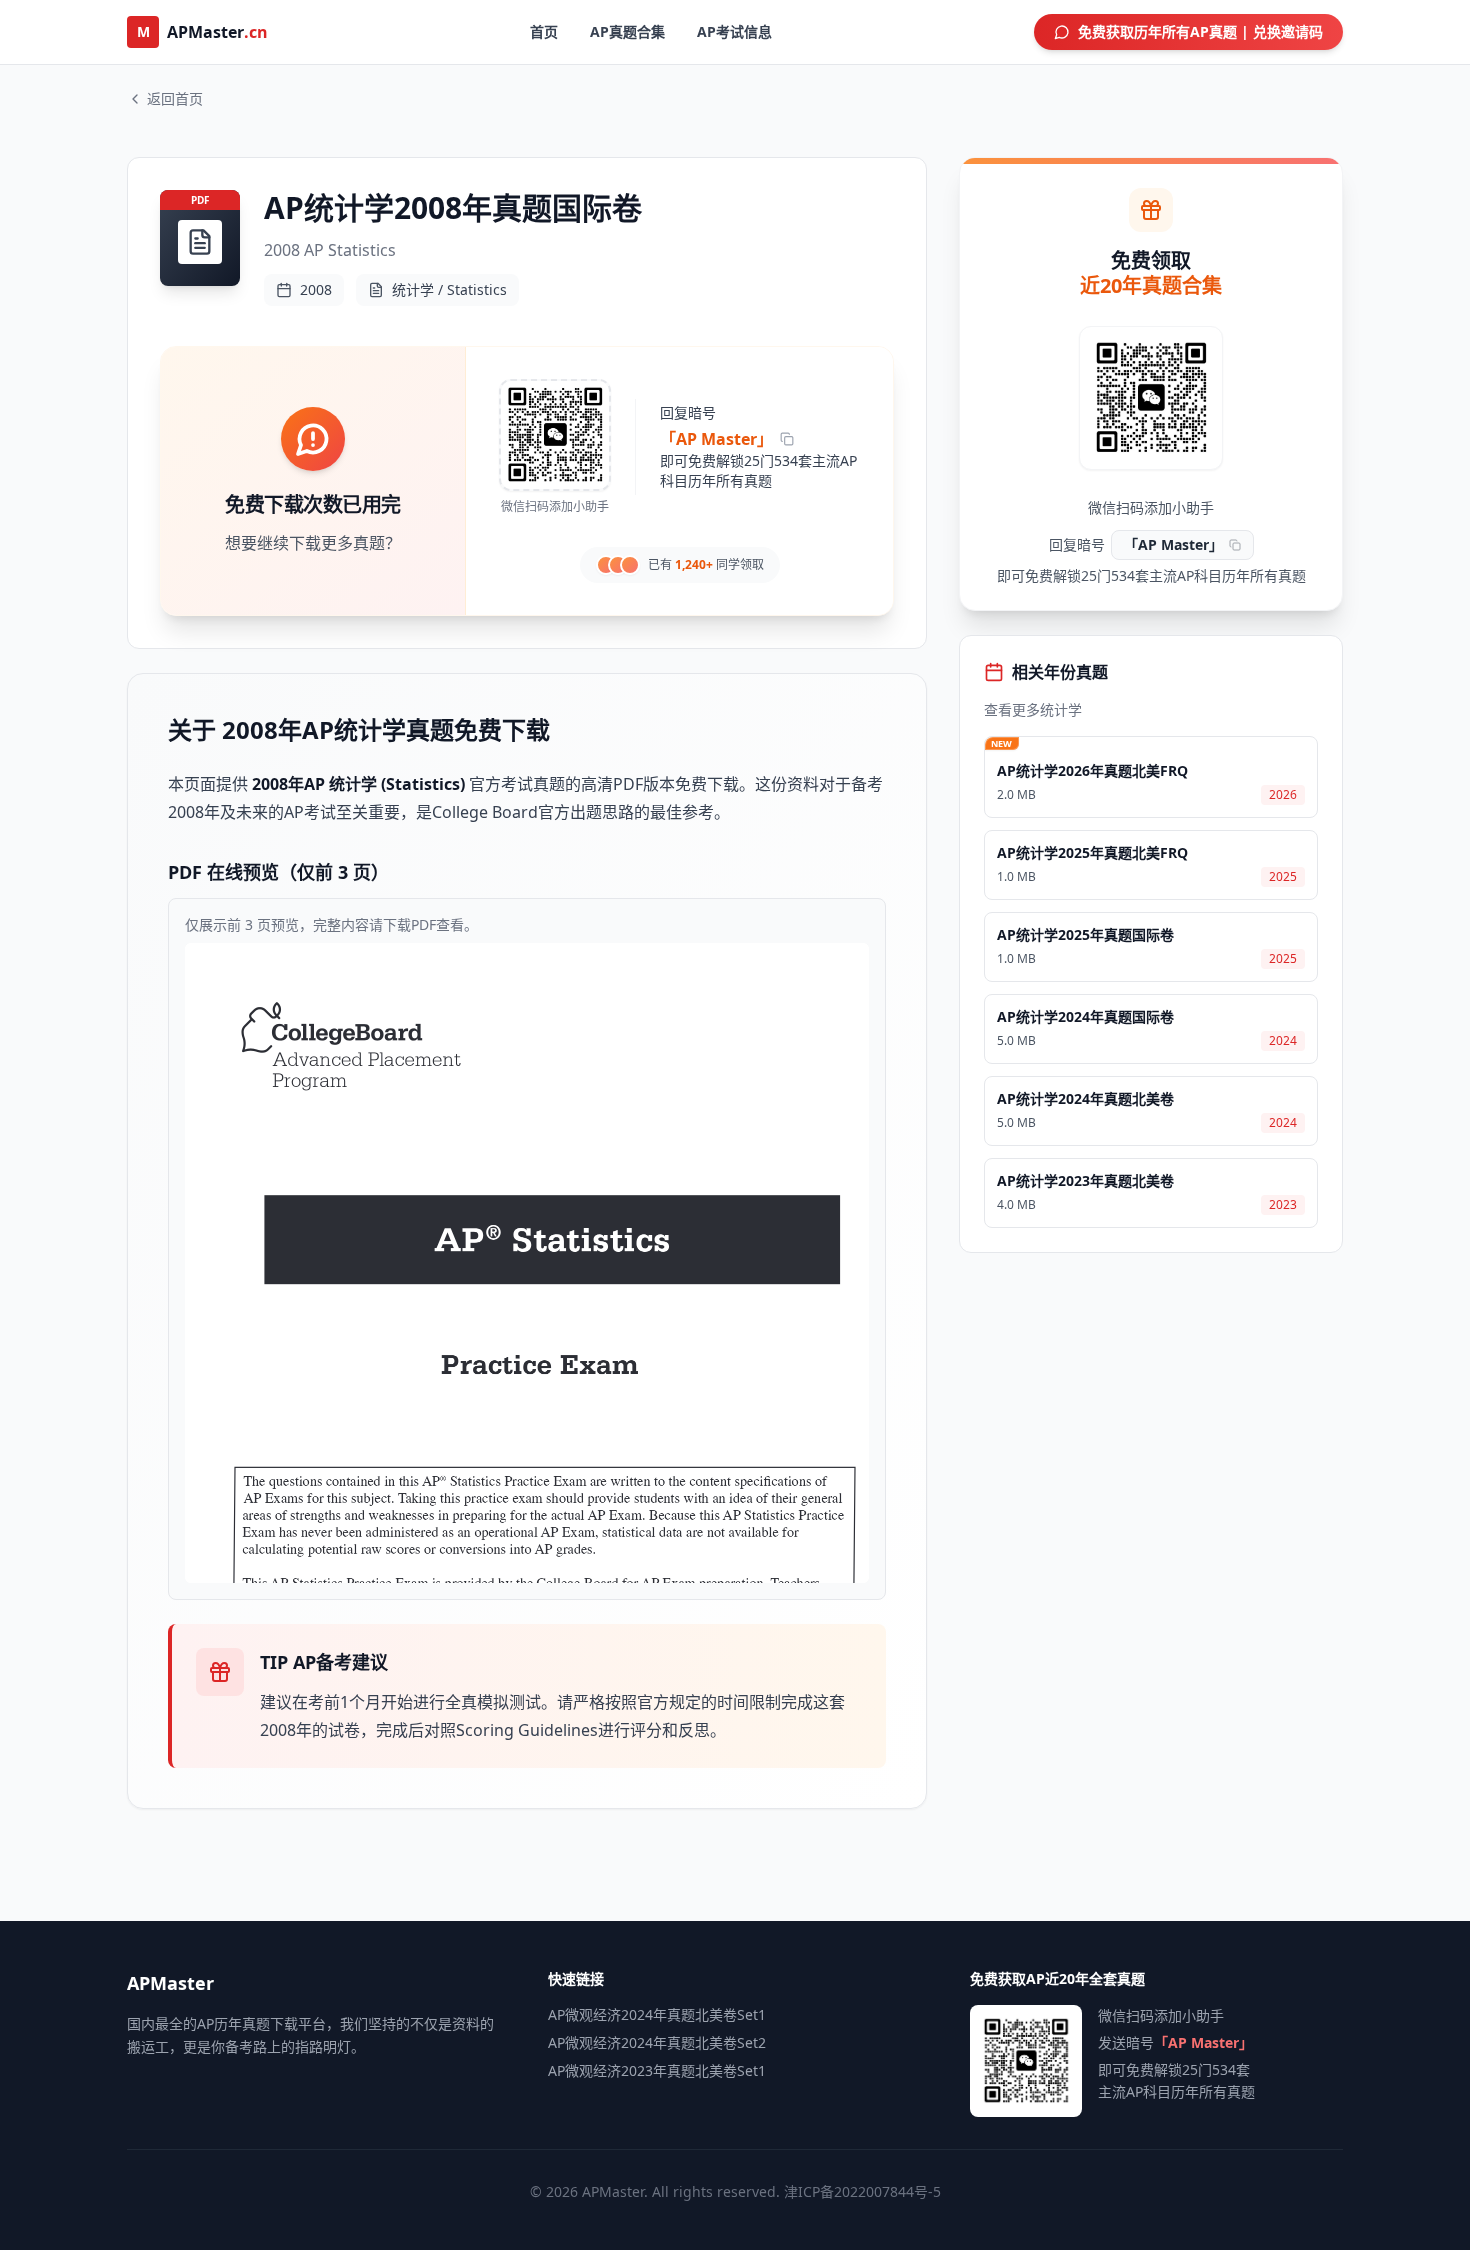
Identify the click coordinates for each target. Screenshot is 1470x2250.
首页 (544, 31)
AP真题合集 (627, 31)
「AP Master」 (716, 439)
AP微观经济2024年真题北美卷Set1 (657, 2014)
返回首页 (175, 98)
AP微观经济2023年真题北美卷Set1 (657, 2070)
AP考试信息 (734, 31)
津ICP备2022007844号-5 (862, 2191)
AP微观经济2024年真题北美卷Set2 (657, 2042)
